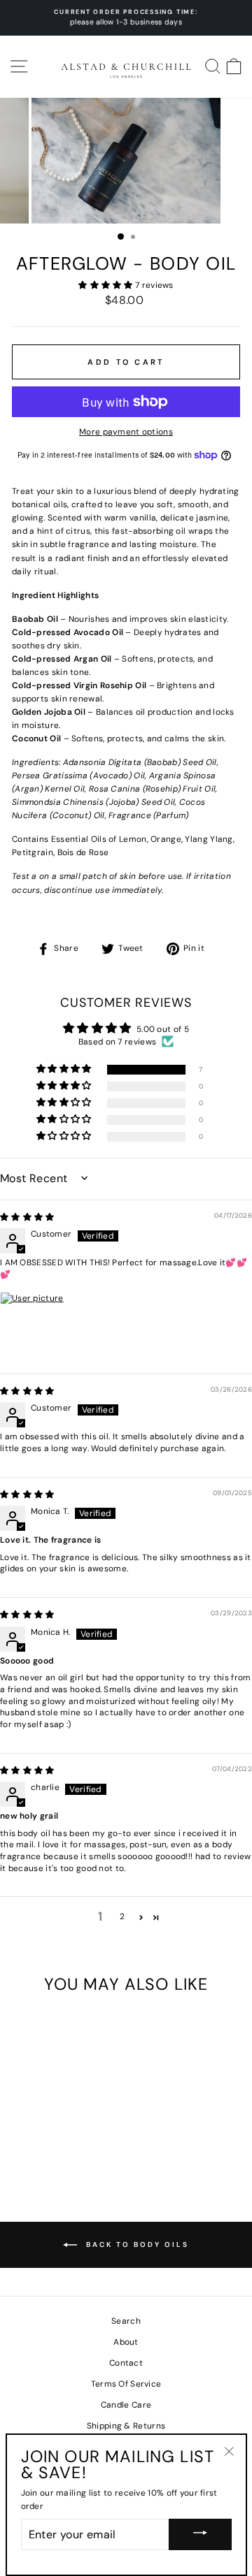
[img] (27, 1217)
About (126, 2342)
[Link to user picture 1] (34, 1325)
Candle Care (126, 2405)
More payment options (126, 432)
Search (126, 2321)
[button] (107, 285)
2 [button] (122, 1916)
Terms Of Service (126, 2384)
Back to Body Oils (136, 2244)
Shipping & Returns (126, 2426)
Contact (126, 2363)
